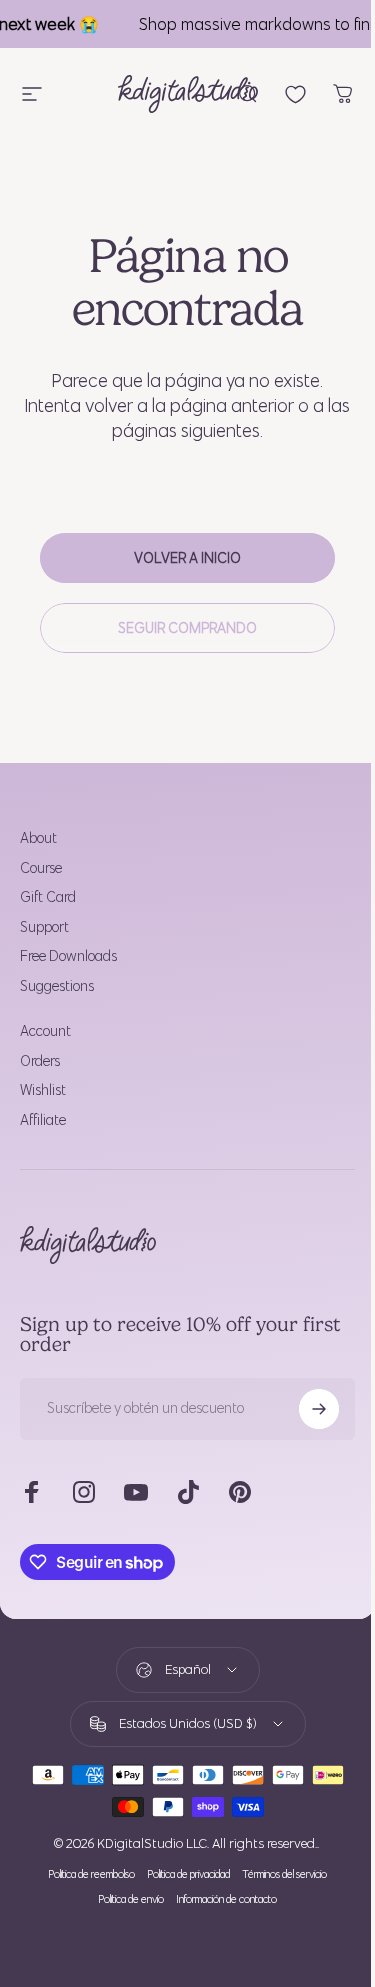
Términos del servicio (284, 1874)
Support (44, 927)
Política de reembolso (91, 1874)
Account (45, 1031)
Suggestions (57, 986)
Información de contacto (226, 1899)
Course (41, 868)
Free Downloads (68, 956)
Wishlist (43, 1090)
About (38, 838)
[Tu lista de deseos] (295, 94)
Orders (40, 1061)
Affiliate (43, 1120)
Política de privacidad (188, 1874)
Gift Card (48, 897)
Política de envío (131, 1899)
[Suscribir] (319, 1409)
